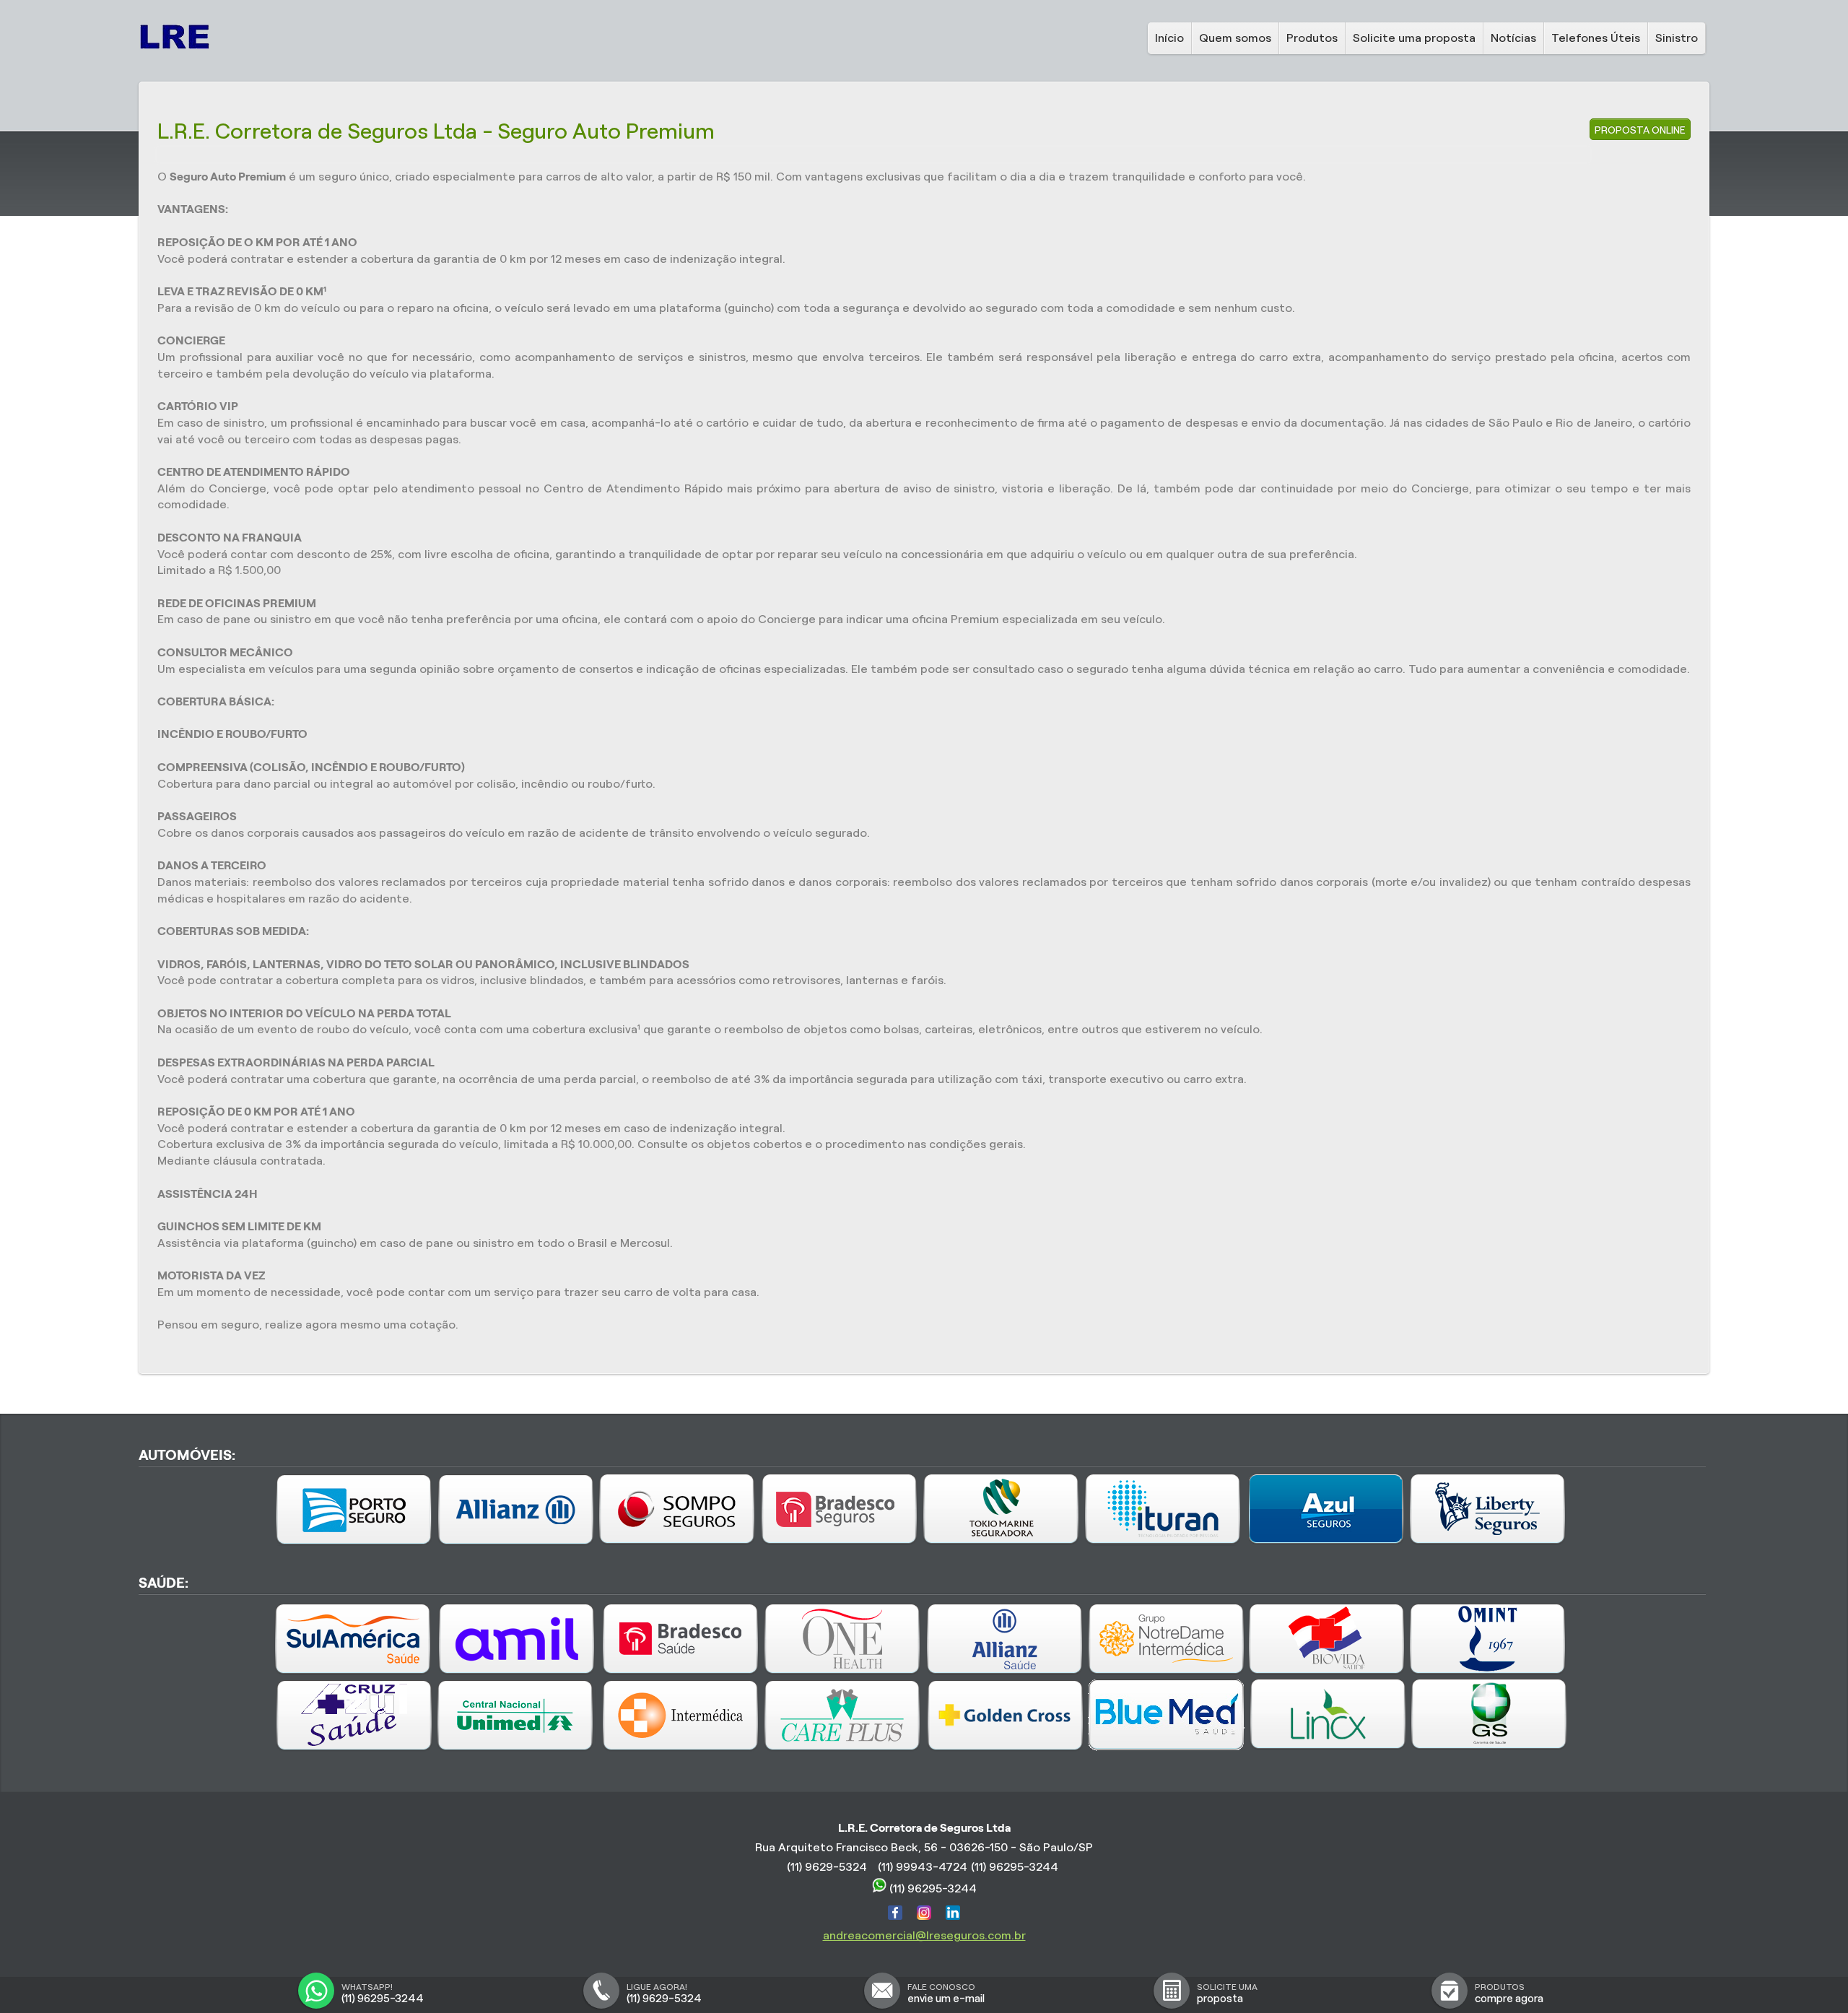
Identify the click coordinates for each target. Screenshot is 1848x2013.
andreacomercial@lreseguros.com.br (924, 1935)
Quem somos (1235, 38)
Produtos (1312, 38)
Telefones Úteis (1596, 38)
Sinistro (1677, 38)
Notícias (1513, 38)
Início (1169, 38)
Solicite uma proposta (1414, 38)
